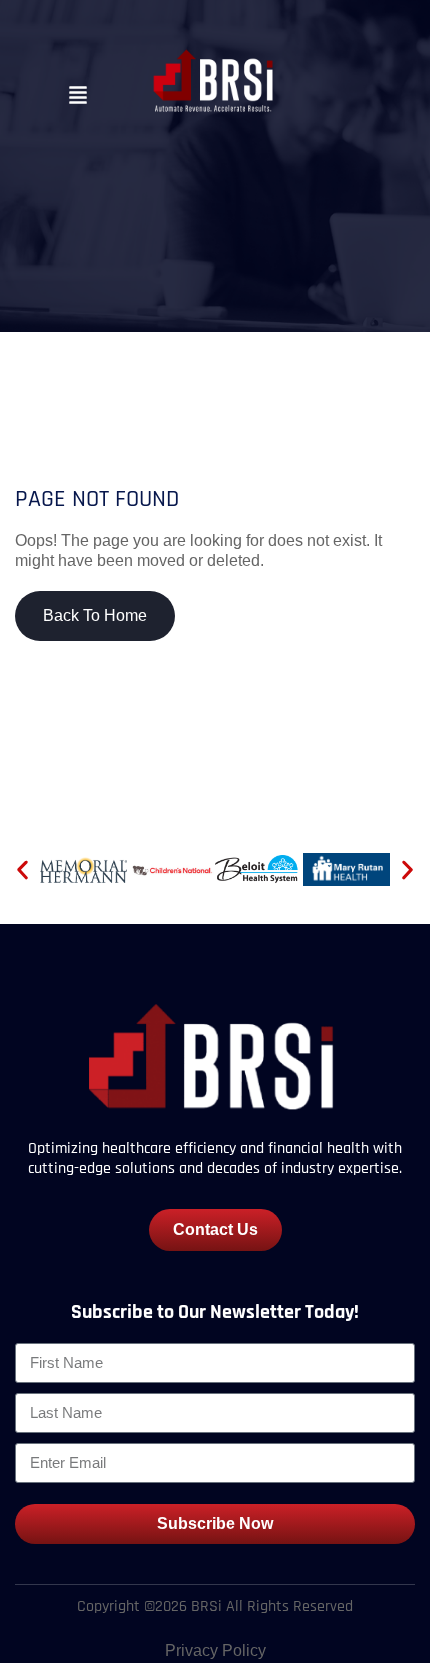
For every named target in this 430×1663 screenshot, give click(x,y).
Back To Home (95, 615)
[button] (78, 96)
